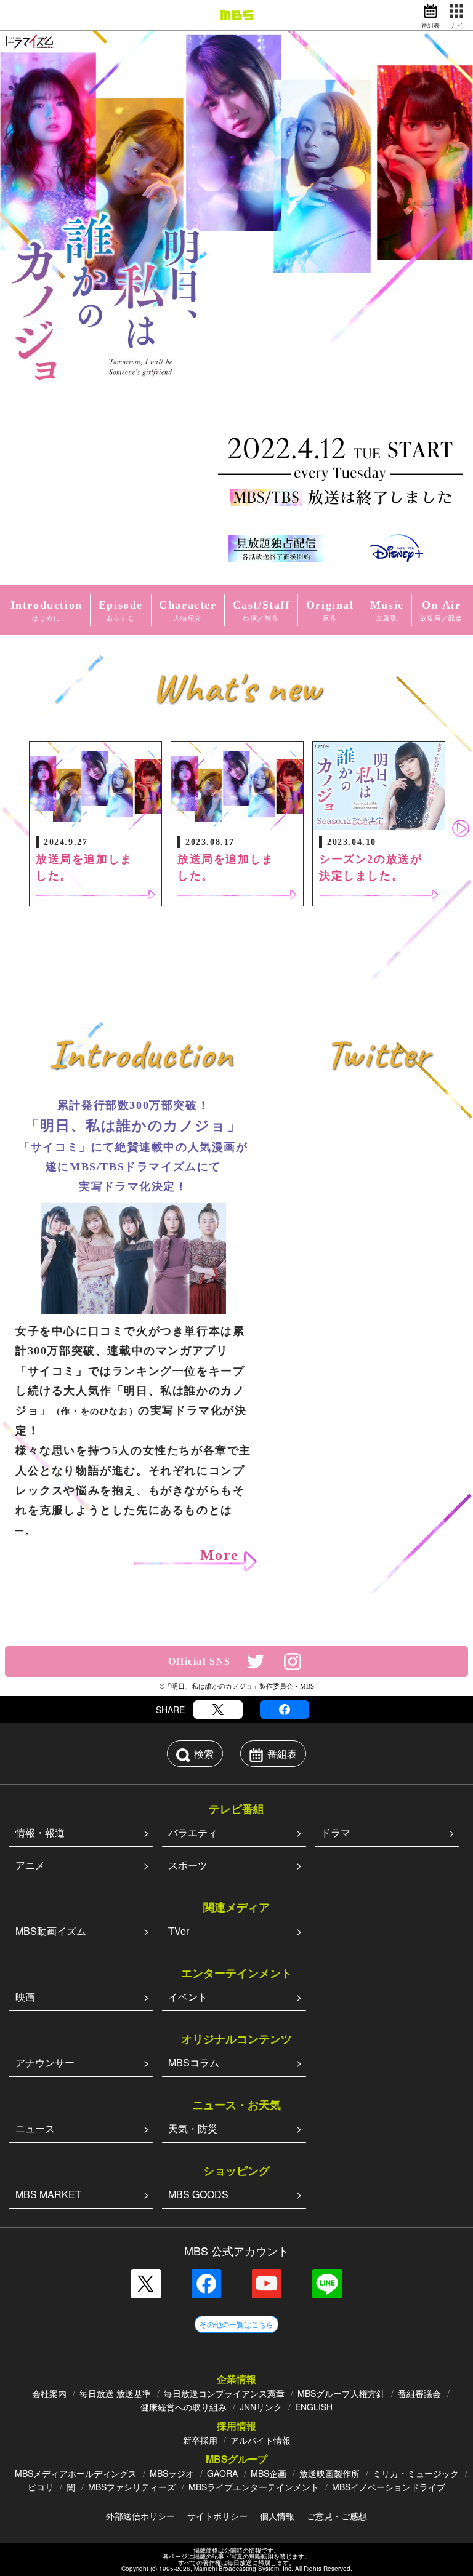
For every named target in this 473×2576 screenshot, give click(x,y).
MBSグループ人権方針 (341, 2393)
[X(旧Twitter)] (218, 1710)
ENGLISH (314, 2407)
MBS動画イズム (51, 1931)
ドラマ (336, 1832)
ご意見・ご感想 (337, 2516)
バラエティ (193, 1832)
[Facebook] (285, 1710)
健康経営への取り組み (184, 2407)
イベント (188, 1997)
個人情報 (277, 2516)
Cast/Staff (261, 610)
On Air (442, 610)
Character (188, 610)
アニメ (30, 1865)
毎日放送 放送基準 (115, 2393)
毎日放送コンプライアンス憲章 (224, 2393)
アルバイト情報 (261, 2440)
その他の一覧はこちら (236, 2324)
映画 (25, 1997)
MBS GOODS (198, 2194)
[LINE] (327, 2284)
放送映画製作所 (329, 2473)
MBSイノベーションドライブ (389, 2487)
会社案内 (49, 2393)
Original (330, 610)
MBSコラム (194, 2062)
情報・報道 (40, 1832)
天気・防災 (193, 2128)
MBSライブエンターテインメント (254, 2487)
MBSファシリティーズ (132, 2487)
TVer (179, 1931)
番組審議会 (419, 2393)
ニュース (35, 2128)
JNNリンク (261, 2407)
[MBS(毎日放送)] (236, 15)
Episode (121, 610)
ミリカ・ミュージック (416, 2473)
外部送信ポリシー (140, 2516)
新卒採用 (200, 2440)
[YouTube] (267, 2284)
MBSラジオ (172, 2473)
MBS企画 (269, 2473)
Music (387, 610)
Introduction (46, 610)
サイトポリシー (217, 2516)
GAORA (222, 2473)
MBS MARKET (48, 2194)
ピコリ (41, 2487)
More (220, 1555)
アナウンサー (45, 2062)
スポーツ (188, 1865)
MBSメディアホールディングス (76, 2473)
